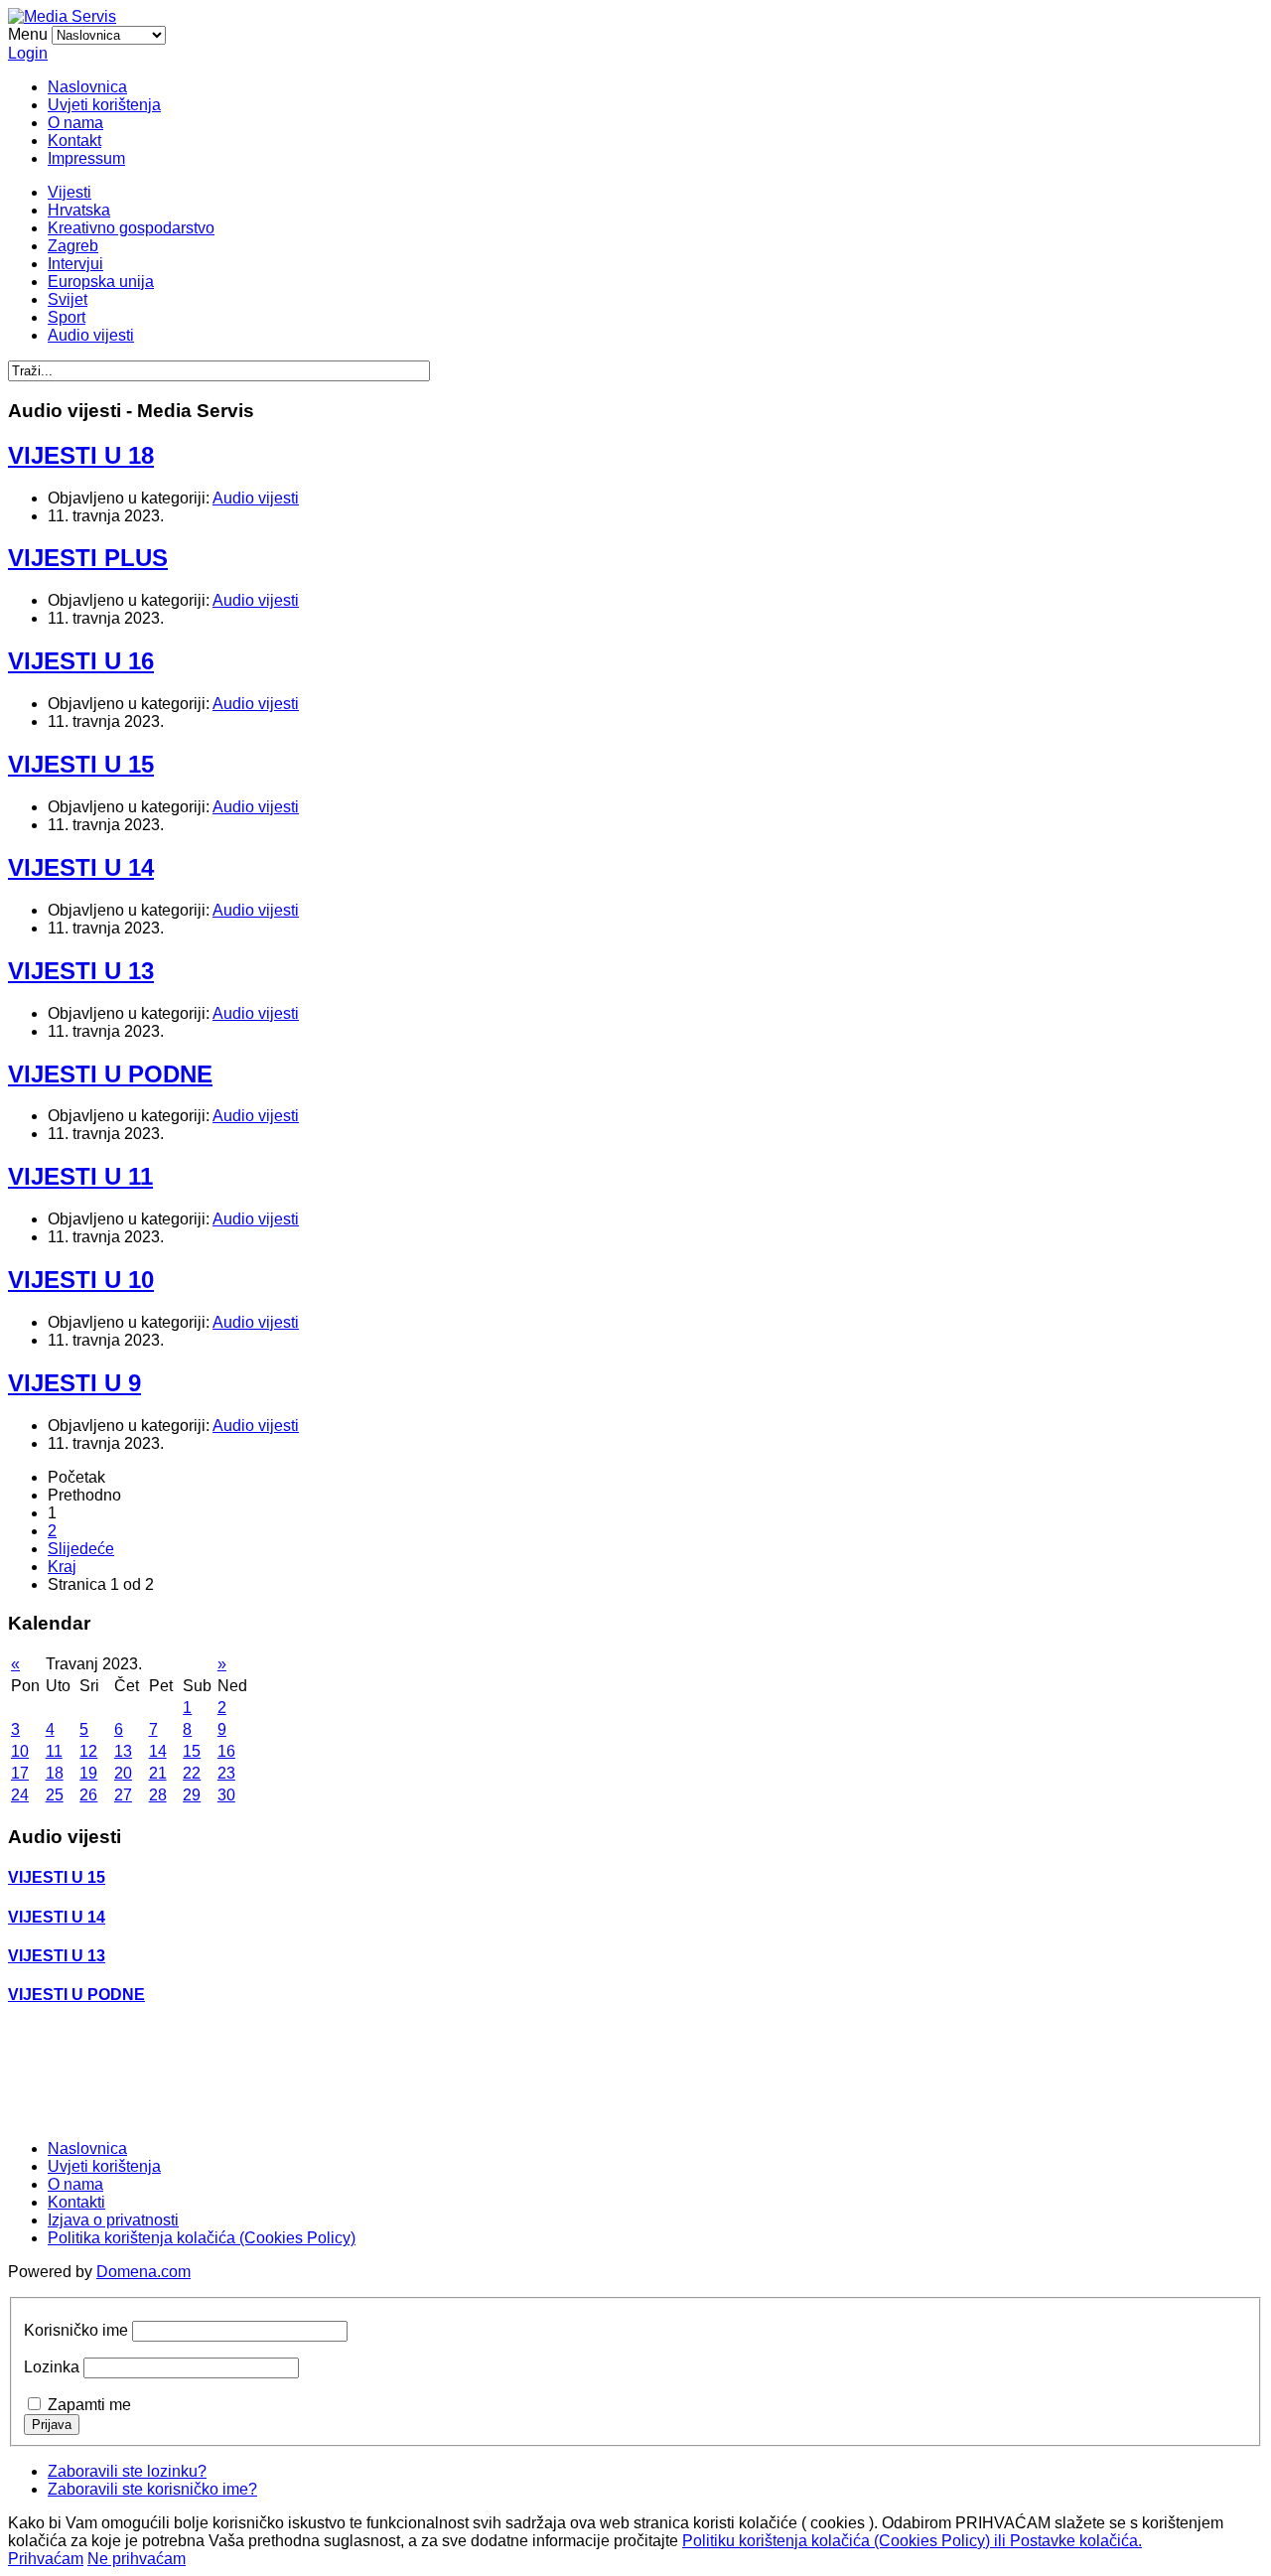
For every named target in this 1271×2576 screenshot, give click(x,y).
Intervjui (75, 264)
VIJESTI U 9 (74, 1383)
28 (158, 1795)
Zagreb (73, 246)
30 (226, 1795)
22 (192, 1773)
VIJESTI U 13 (81, 971)
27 (123, 1795)
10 (20, 1751)
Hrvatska (79, 210)
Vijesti (70, 192)
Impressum (86, 158)
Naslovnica (87, 87)
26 (88, 1795)
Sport (67, 317)
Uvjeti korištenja (104, 105)
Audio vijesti (91, 335)
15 (192, 1751)
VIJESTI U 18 (81, 455)
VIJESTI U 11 (80, 1176)
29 (192, 1795)
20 (123, 1773)
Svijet (68, 299)
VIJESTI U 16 (81, 661)
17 (20, 1773)
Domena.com (143, 2272)
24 (20, 1795)
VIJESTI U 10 (81, 1280)
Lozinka (52, 2367)
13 (123, 1751)
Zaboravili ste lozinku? (127, 2471)
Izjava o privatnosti (113, 2220)
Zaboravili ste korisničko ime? (152, 2489)
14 (158, 1751)
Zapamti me (89, 2405)
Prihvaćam (46, 2559)
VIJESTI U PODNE (110, 1074)
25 (55, 1795)
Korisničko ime (76, 2330)
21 (158, 1773)
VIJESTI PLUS (88, 558)
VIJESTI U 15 (81, 764)
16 (226, 1751)
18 (55, 1773)
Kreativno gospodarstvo (131, 228)
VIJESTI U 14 (81, 867)
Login (28, 53)
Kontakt (74, 141)
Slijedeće (81, 1549)
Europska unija (101, 282)
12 (88, 1751)
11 (54, 1751)
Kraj (62, 1567)
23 (226, 1773)
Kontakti (76, 2202)
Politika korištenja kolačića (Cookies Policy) (202, 2238)
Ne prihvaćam (137, 2559)
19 (88, 1773)
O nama (75, 123)
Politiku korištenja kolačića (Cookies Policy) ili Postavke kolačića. (912, 2541)
